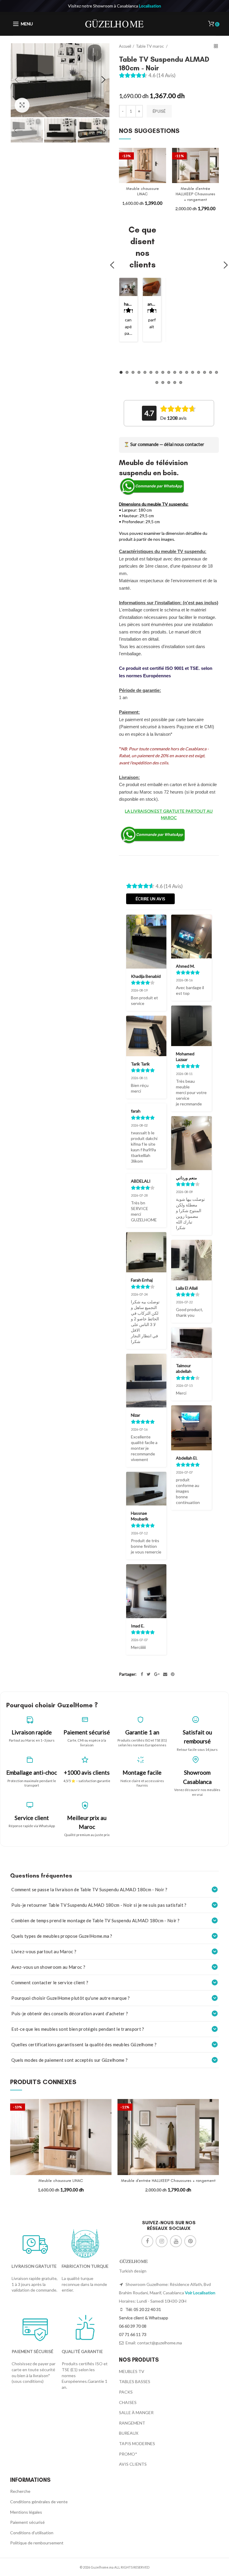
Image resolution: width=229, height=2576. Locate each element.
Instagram (162, 2241)
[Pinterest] (173, 1674)
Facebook (147, 2241)
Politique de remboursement (37, 2543)
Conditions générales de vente (39, 2502)
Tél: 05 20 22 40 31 (143, 2309)
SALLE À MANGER (136, 2412)
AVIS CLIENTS (133, 2464)
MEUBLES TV (132, 2371)
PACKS (126, 2392)
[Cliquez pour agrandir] (22, 105)
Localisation (150, 6)
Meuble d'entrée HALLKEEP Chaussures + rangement (195, 194)
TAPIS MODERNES (137, 2443)
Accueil (125, 46)
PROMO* (128, 2454)
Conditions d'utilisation (32, 2533)
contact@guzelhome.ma (160, 2343)
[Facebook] (142, 1674)
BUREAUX (129, 2433)
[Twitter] (149, 1674)
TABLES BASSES (135, 2381)
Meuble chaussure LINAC (143, 191)
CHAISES (128, 2402)
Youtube (176, 2241)
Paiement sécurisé (27, 2522)
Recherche (20, 2491)
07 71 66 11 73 (133, 2334)
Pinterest (190, 2241)
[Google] (157, 1674)
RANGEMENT (132, 2423)
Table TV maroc (150, 46)
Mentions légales (26, 2512)
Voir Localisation (200, 2293)
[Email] (165, 1674)
